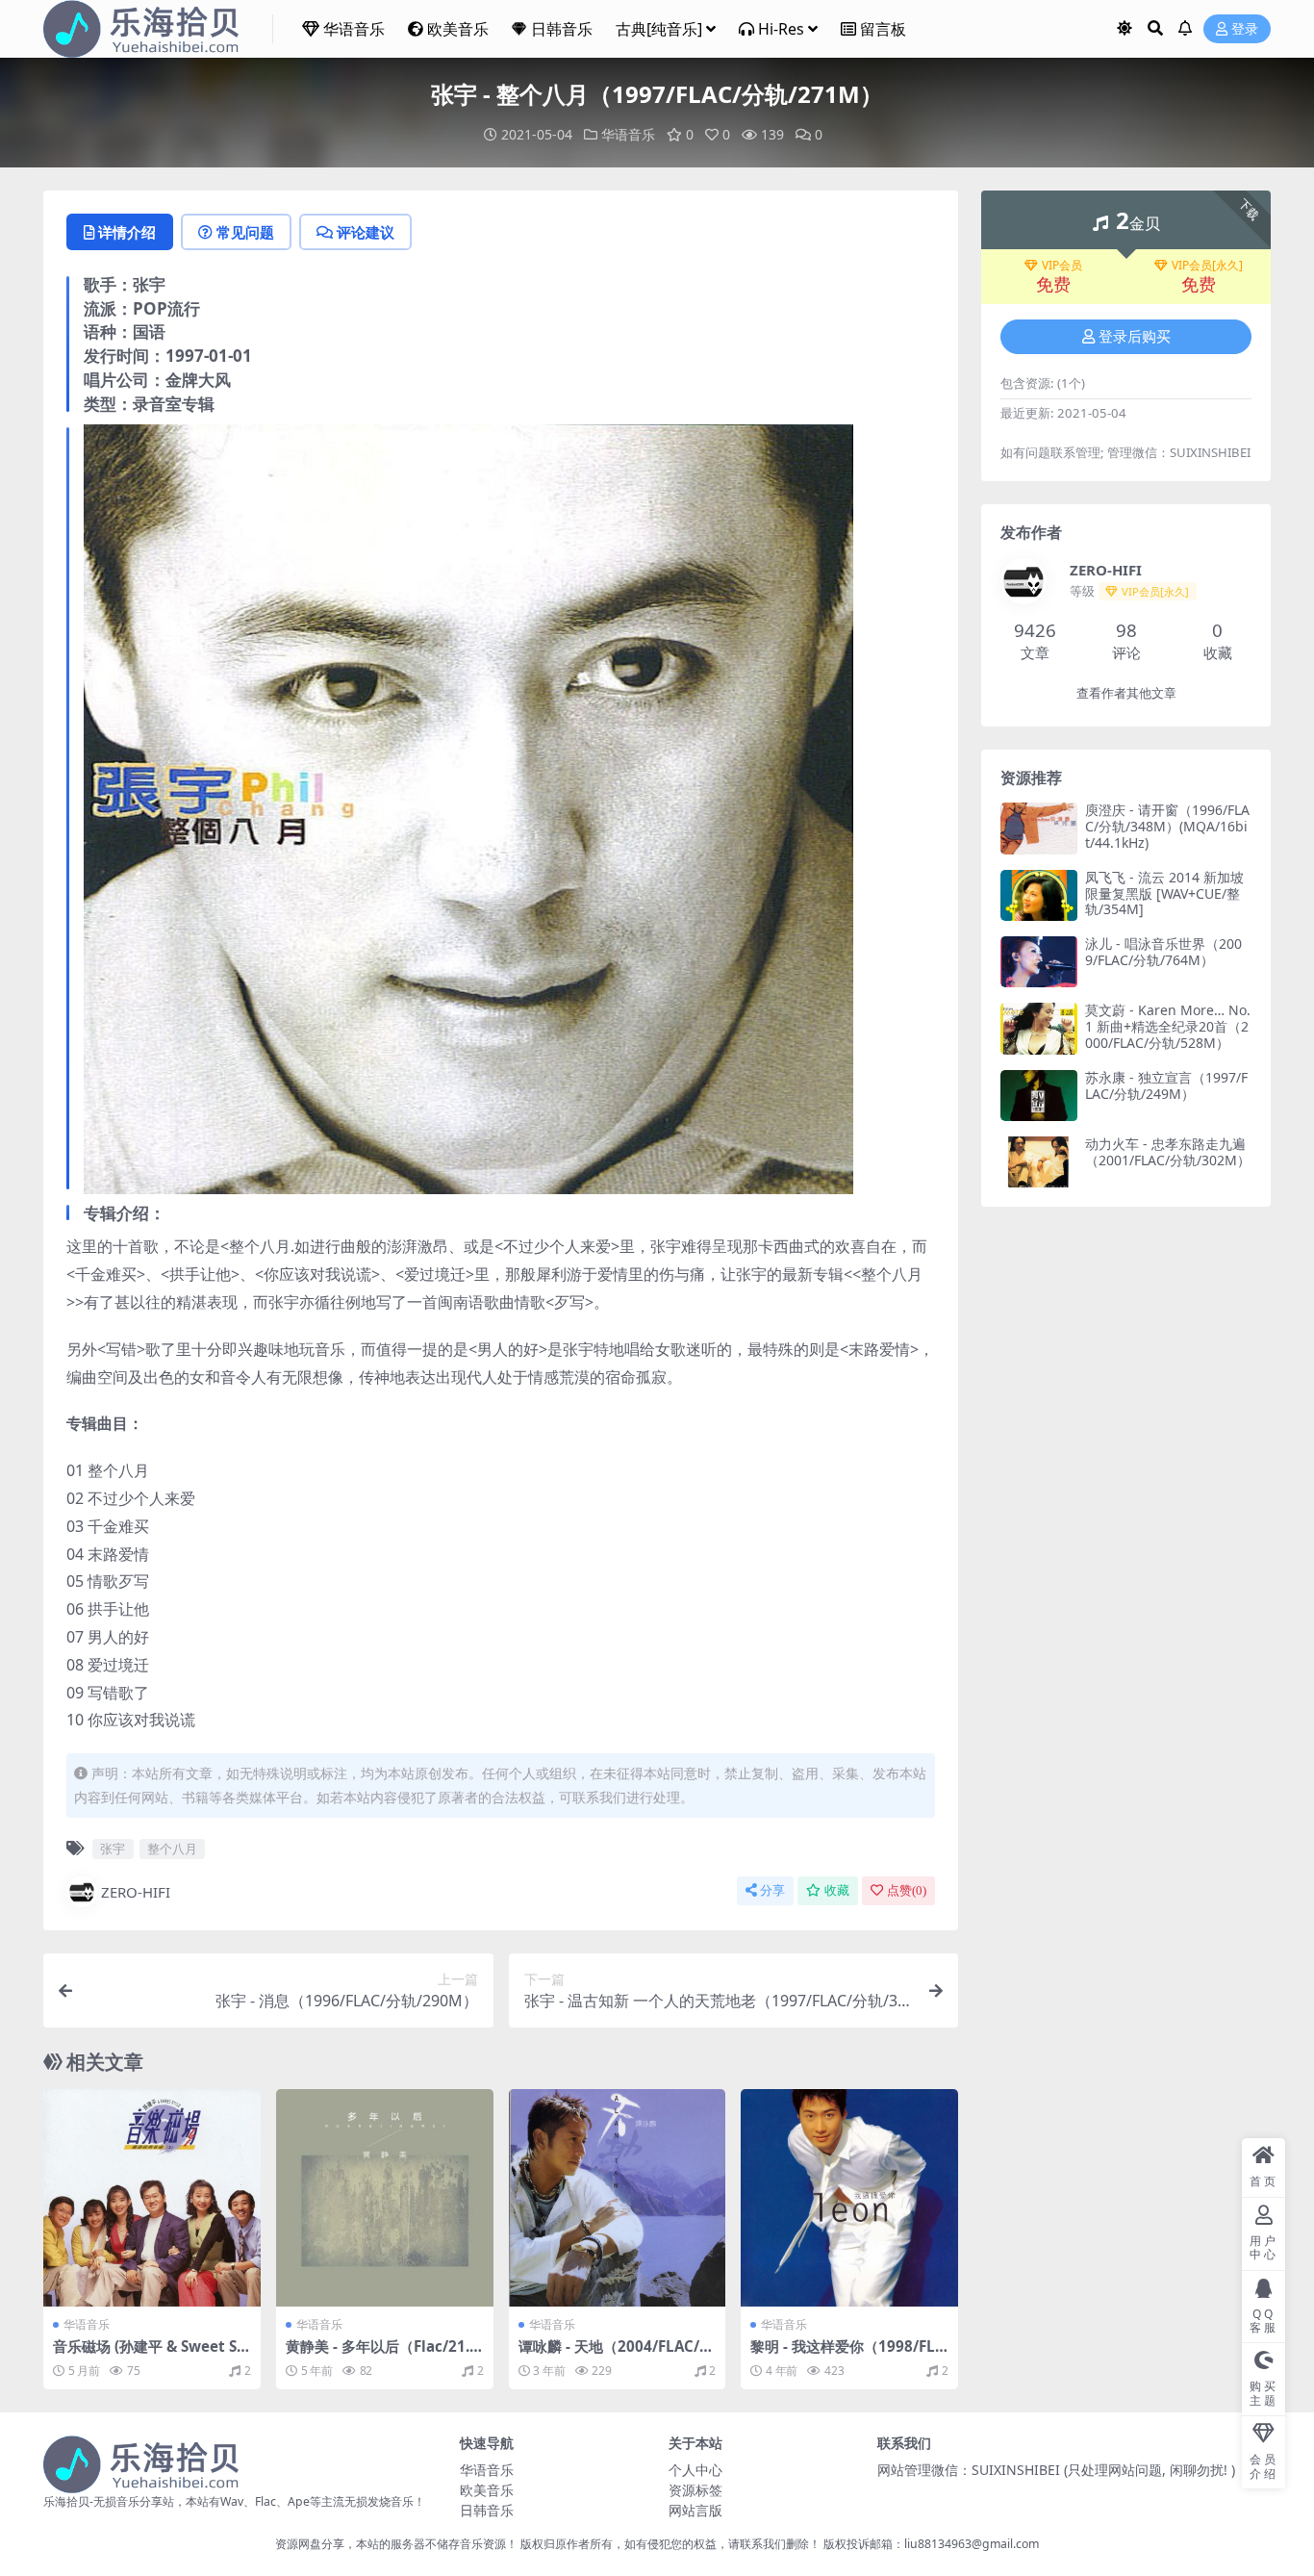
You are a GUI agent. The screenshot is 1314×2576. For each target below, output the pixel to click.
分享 (772, 1890)
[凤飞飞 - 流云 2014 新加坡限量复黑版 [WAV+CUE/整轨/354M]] (1039, 895)
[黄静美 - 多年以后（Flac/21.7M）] (385, 2198)
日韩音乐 (562, 29)
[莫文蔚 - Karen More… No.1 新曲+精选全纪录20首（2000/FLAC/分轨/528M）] (1039, 1028)
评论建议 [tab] (366, 232)
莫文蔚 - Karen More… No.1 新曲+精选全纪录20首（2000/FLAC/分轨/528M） (1168, 1026)
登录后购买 (1135, 337)
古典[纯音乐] (659, 29)
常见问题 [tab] (245, 232)
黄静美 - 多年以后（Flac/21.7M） (382, 2355)
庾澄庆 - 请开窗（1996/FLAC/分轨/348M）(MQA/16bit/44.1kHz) (1167, 826)
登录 (1245, 29)
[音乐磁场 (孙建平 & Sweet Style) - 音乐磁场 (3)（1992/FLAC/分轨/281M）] (152, 2198)
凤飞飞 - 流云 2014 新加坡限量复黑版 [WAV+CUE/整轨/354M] (1164, 893)
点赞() (907, 1890)
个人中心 (695, 2470)
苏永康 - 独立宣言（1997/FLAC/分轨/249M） (1166, 1085)
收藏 (837, 1890)
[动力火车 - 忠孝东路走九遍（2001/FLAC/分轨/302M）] (1039, 1162)
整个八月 (172, 1849)
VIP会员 (1062, 266)
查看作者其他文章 (1126, 693)
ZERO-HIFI (136, 1892)
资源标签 (695, 2490)
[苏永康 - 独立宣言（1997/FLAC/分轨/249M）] (1039, 1096)
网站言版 (695, 2510)
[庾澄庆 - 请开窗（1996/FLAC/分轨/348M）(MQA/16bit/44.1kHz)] (1039, 828)
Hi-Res (781, 29)
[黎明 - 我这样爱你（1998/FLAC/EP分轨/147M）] (849, 2198)
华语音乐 (354, 29)
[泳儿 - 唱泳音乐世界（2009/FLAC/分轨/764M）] (1039, 962)
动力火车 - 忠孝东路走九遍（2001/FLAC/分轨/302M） (1168, 1152)
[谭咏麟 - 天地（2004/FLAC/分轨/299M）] (618, 2198)
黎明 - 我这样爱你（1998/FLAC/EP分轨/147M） (847, 2355)
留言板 (883, 29)
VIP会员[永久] (1207, 266)
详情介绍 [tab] (127, 232)
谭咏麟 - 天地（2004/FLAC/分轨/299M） (616, 2355)
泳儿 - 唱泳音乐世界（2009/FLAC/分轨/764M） (1163, 952)
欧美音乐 (458, 29)
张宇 (113, 1849)
